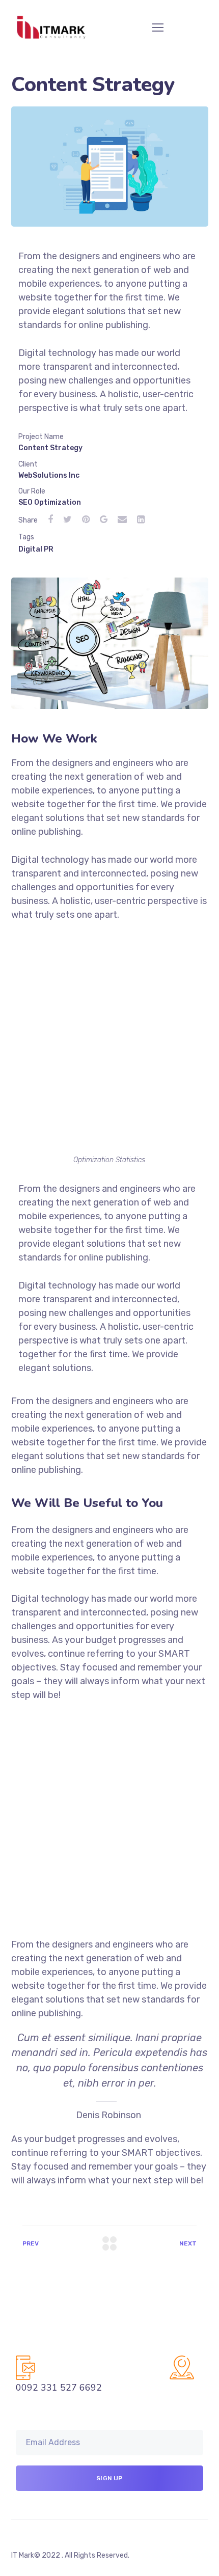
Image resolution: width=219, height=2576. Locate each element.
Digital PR (36, 549)
